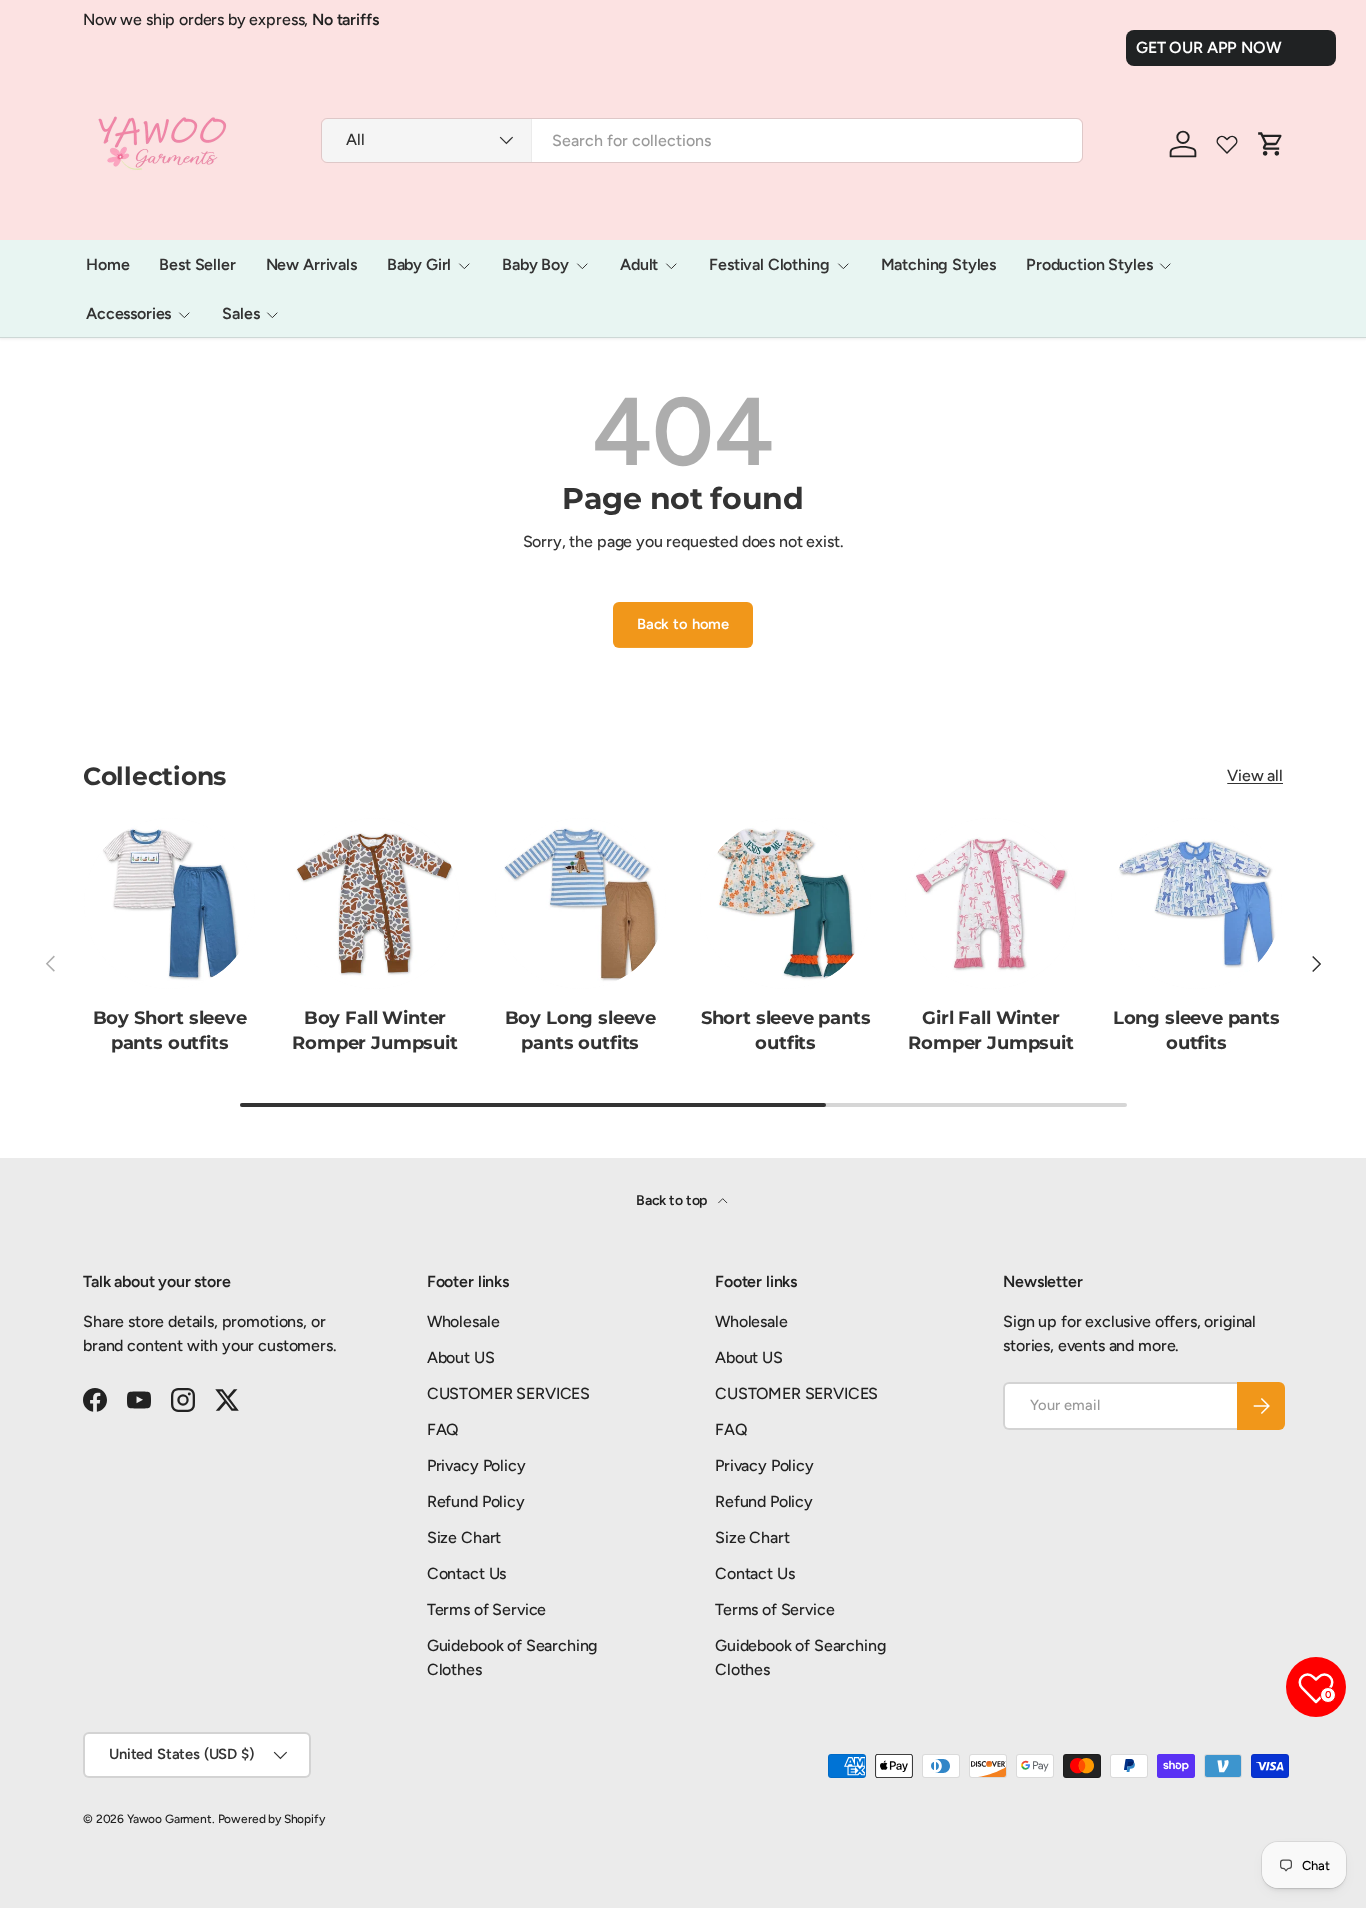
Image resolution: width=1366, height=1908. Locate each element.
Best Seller (197, 264)
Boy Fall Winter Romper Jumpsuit (374, 1030)
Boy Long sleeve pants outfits (580, 1030)
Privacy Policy (476, 1465)
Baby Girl (419, 264)
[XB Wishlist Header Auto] (1227, 144)
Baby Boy (535, 264)
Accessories (128, 313)
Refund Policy (476, 1501)
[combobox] (702, 140)
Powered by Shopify (271, 1819)
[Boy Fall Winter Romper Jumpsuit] (374, 903)
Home (107, 264)
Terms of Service (486, 1609)
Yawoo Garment (169, 1819)
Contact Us (466, 1573)
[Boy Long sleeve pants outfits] (580, 903)
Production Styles (1089, 264)
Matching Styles (939, 264)
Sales (240, 313)
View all (1255, 775)
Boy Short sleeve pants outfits (170, 1030)
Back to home (683, 624)
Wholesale (463, 1321)
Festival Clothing (769, 264)
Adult (639, 264)
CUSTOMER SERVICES (508, 1393)
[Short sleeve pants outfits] (785, 903)
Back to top (673, 1200)
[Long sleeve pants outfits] (1196, 903)
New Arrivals (311, 264)
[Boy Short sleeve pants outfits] (169, 903)
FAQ (443, 1429)
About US (461, 1357)
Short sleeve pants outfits (786, 1030)
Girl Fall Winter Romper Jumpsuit (990, 1030)
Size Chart (464, 1537)
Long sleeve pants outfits (1196, 1030)
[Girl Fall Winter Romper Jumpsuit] (990, 903)
